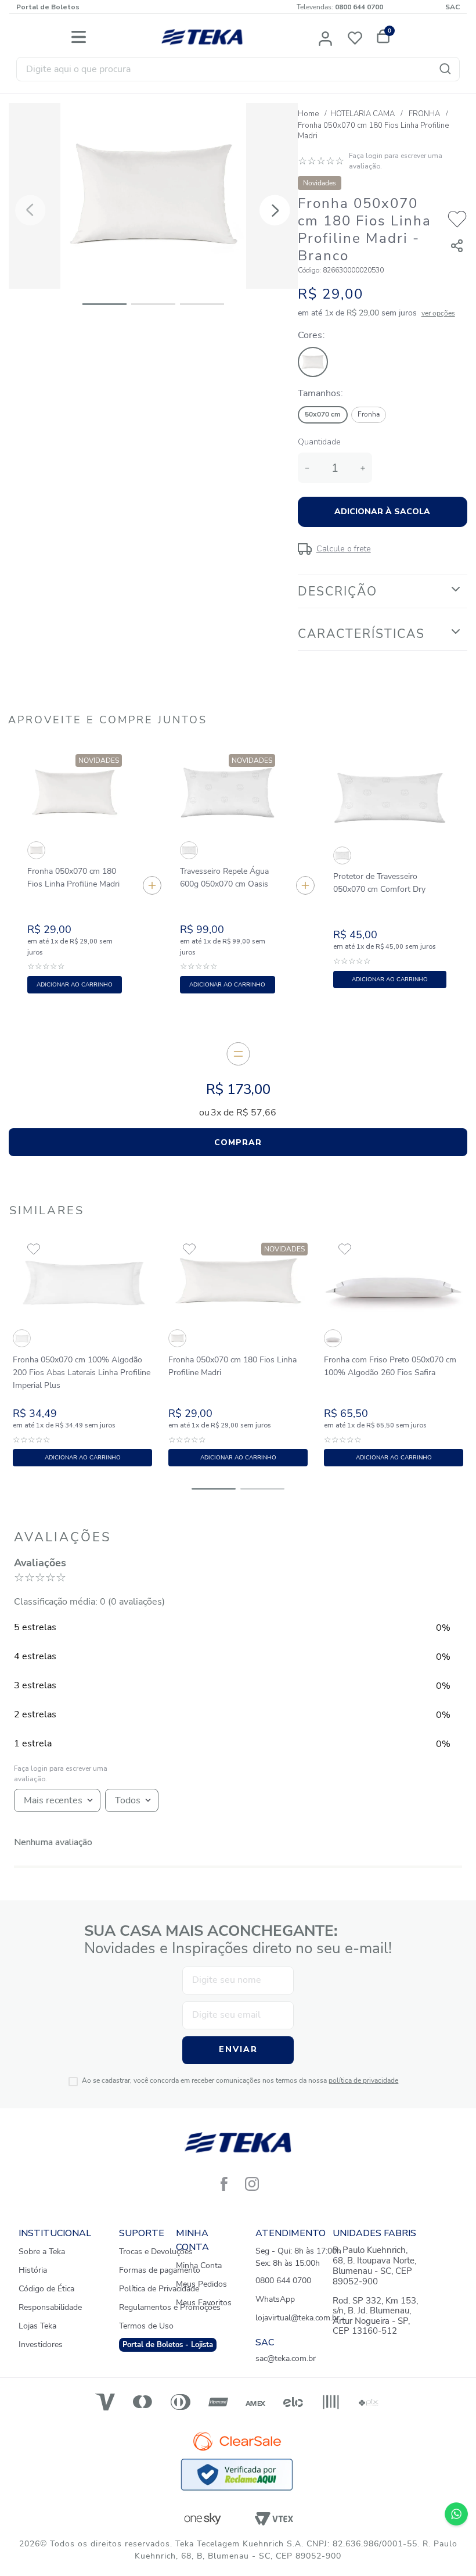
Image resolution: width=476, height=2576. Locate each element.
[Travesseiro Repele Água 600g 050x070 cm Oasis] (188, 851)
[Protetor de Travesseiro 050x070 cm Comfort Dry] (341, 857)
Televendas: (340, 7)
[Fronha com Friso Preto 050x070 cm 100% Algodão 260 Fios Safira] (332, 1340)
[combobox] (238, 69)
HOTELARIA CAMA (363, 114)
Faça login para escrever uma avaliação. (396, 161)
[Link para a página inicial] (309, 114)
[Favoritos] (358, 37)
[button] (326, 37)
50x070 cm (323, 414)
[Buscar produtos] (448, 69)
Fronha (369, 414)
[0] (381, 37)
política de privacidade (363, 2080)
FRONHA (424, 114)
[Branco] (315, 379)
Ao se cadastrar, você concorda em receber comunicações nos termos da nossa (240, 2081)
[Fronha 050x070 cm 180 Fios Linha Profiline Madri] (35, 851)
